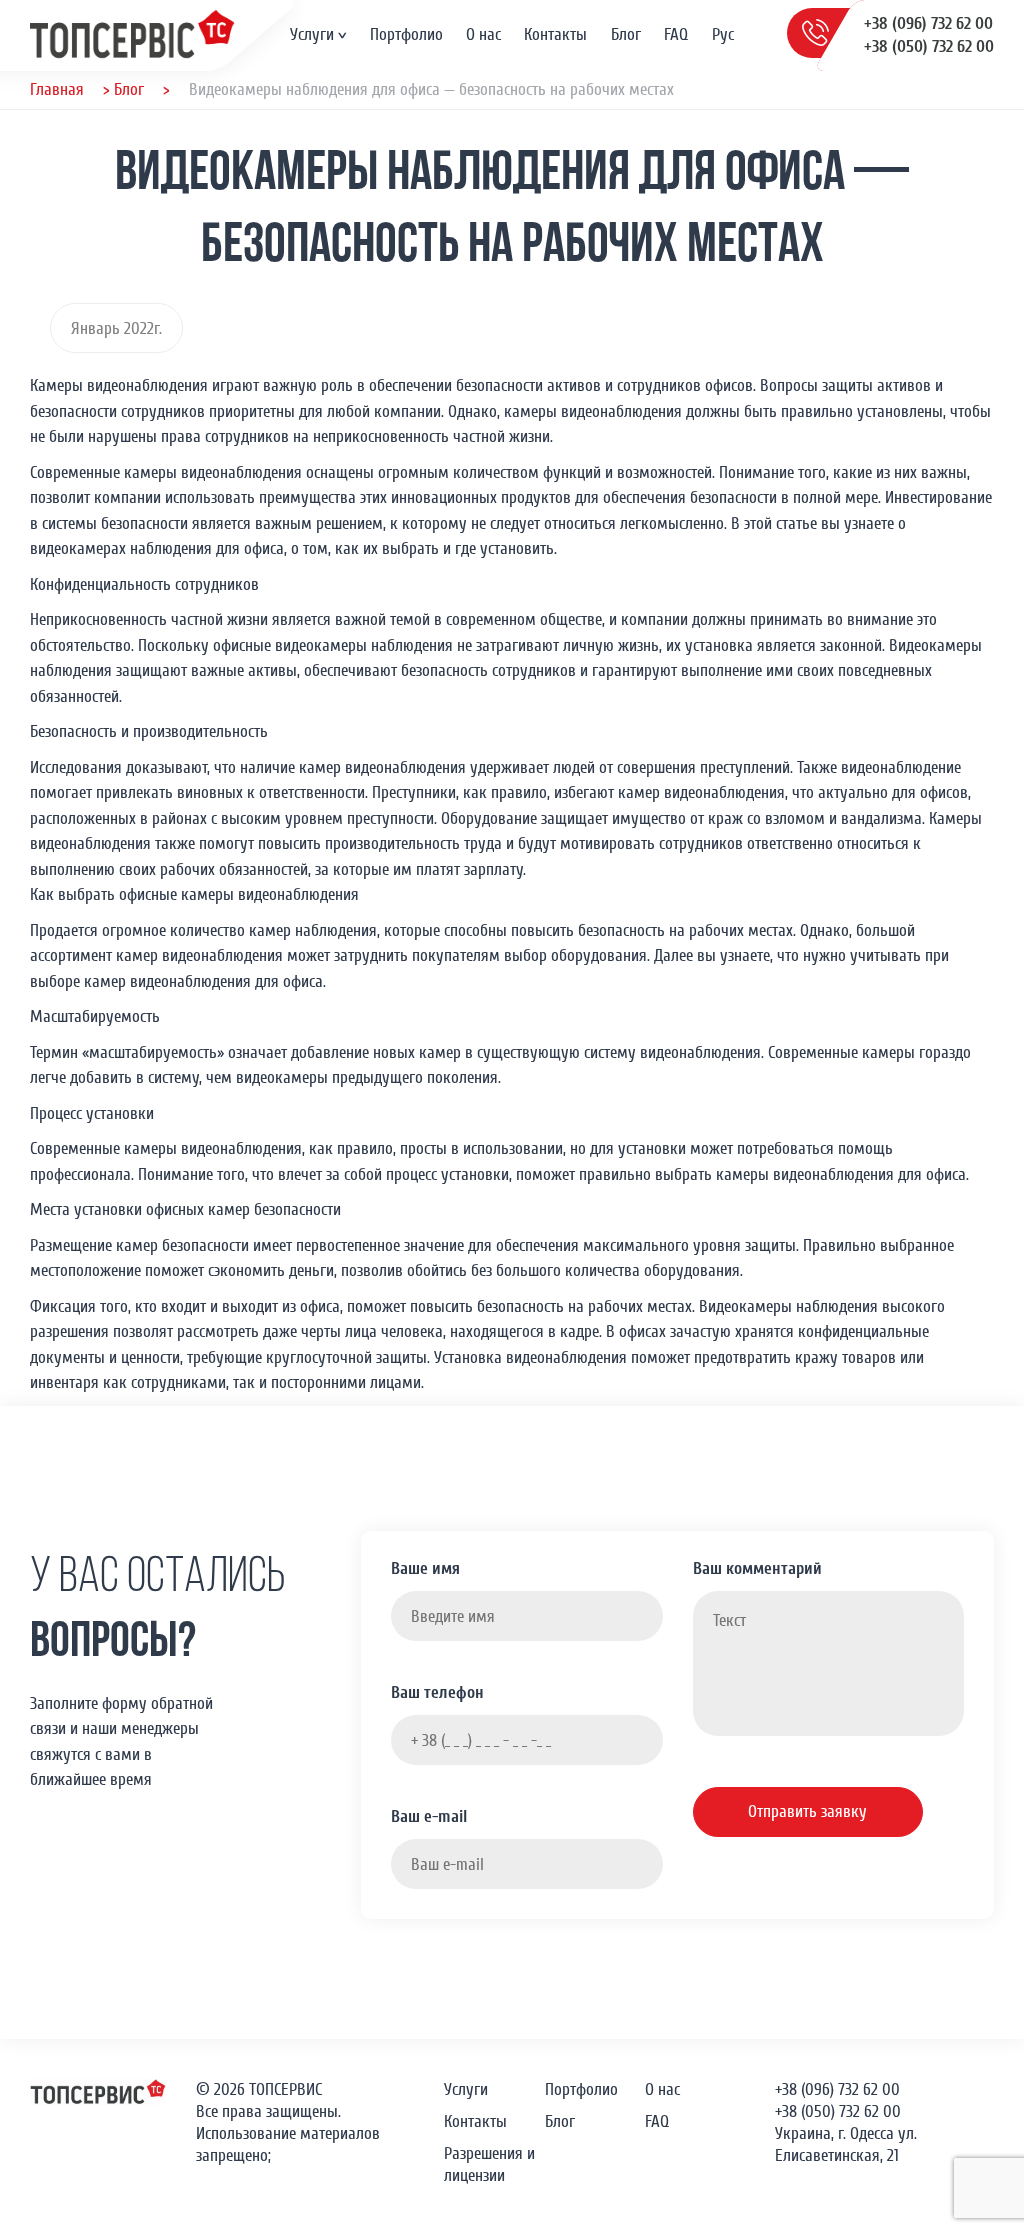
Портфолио (406, 34)
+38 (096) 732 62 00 (928, 23)
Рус (723, 34)
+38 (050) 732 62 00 (929, 46)
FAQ (676, 34)
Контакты (555, 34)
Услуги (312, 34)
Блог (626, 34)
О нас (483, 34)
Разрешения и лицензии (489, 2164)
